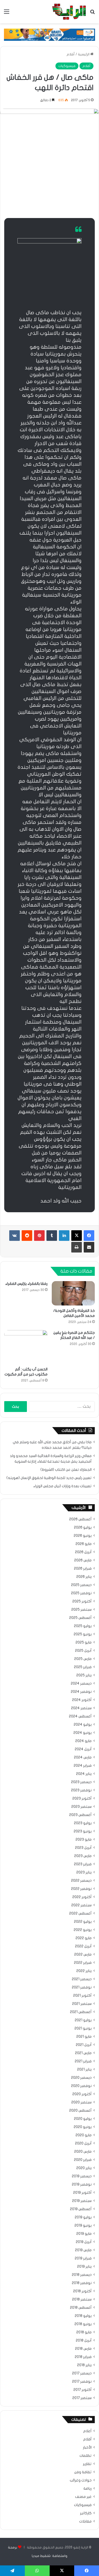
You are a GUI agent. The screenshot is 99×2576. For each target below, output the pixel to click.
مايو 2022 (84, 1938)
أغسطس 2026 (80, 1519)
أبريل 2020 (83, 2143)
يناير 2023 (84, 1872)
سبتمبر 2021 (82, 2004)
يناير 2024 (84, 1774)
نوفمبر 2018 (82, 2283)
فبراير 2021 (83, 2061)
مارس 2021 (83, 2053)
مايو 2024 (83, 1741)
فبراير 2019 (83, 2258)
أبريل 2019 (84, 2242)
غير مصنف (83, 2497)
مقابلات (85, 2521)
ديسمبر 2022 (81, 1881)
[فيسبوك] (89, 1236)
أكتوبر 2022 (82, 1897)
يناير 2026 (84, 1577)
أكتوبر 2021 (82, 1996)
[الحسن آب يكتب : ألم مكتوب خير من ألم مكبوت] (26, 1347)
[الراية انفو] (69, 12)
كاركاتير (86, 2513)
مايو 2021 (84, 2037)
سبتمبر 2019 (82, 2201)
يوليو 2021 (83, 2020)
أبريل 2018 (84, 2340)
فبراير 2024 (83, 1766)
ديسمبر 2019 (82, 2176)
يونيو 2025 (83, 1634)
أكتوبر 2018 (82, 2291)
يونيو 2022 (83, 1930)
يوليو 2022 (83, 1922)
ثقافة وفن (83, 2472)
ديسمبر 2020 (81, 2078)
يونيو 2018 (83, 2324)
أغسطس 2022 (80, 1913)
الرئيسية (84, 54)
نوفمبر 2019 (82, 2184)
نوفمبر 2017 (82, 2382)
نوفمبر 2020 (81, 2086)
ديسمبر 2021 (82, 1979)
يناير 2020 (84, 2168)
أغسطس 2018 (81, 2308)
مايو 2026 (84, 1544)
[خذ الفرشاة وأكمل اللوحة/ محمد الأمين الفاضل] (73, 1293)
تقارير (87, 2464)
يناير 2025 (84, 1675)
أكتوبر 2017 (82, 2390)
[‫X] (77, 1236)
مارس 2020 (83, 2152)
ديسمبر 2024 (81, 1684)
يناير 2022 (84, 1971)
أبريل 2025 (83, 1651)
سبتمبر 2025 (81, 1610)
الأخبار (87, 2448)
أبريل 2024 (83, 1749)
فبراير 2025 (83, 1667)
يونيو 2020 (83, 2127)
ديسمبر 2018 (82, 2275)
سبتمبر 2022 (81, 1905)
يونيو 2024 (82, 1733)
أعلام (87, 2431)
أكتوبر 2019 (82, 2193)
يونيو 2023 (83, 1831)
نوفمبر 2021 (82, 1987)
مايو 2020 (84, 2135)
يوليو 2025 (83, 1626)
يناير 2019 (84, 2267)
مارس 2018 (83, 2349)
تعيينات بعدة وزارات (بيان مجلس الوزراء (62, 1486)
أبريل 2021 (84, 2045)
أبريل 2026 (83, 1552)
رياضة (88, 2489)
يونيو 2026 (83, 1536)
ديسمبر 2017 (82, 2373)
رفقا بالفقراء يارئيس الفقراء (26, 1284)
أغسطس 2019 (81, 2209)
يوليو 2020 (83, 2119)
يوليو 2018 (83, 2316)
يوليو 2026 (83, 1527)
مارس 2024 (83, 1757)
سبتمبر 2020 (81, 2102)
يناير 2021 (84, 2069)
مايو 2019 (84, 2234)
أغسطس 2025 (80, 1618)
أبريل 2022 (83, 1946)
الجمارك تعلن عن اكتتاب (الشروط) (66, 1470)
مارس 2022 (83, 1955)
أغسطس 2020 (80, 2111)
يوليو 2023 (83, 1823)
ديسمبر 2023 (81, 1782)
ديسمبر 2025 (81, 1585)
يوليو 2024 (83, 1725)
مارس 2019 (83, 2250)
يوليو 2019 (83, 2217)
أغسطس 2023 (80, 1815)
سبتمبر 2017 (82, 2398)
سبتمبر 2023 (81, 1807)
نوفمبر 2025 (81, 1593)
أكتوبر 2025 (82, 1601)
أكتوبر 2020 (82, 2094)
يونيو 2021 (83, 2028)
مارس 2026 (83, 1560)
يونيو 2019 (83, 2226)
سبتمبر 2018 (82, 2299)
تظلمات (86, 2456)
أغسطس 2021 (81, 2012)
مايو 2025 (84, 1642)
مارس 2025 (83, 1659)
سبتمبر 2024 (81, 1708)
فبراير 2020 (83, 2160)
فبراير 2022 (83, 1963)
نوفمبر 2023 (81, 1790)
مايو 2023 (84, 1840)
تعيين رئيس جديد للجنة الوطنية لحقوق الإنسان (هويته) (49, 1478)
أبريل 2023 (83, 1848)
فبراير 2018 (83, 2357)
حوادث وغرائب (81, 2480)
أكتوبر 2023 (82, 1798)
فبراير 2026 (83, 1569)
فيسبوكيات (67, 66)
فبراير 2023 (83, 1864)
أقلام (71, 54)
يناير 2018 (84, 2365)
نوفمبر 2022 (81, 1889)
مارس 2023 (83, 1856)
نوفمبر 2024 (81, 1692)
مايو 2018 (84, 2332)
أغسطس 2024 (80, 1716)
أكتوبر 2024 (82, 1700)
